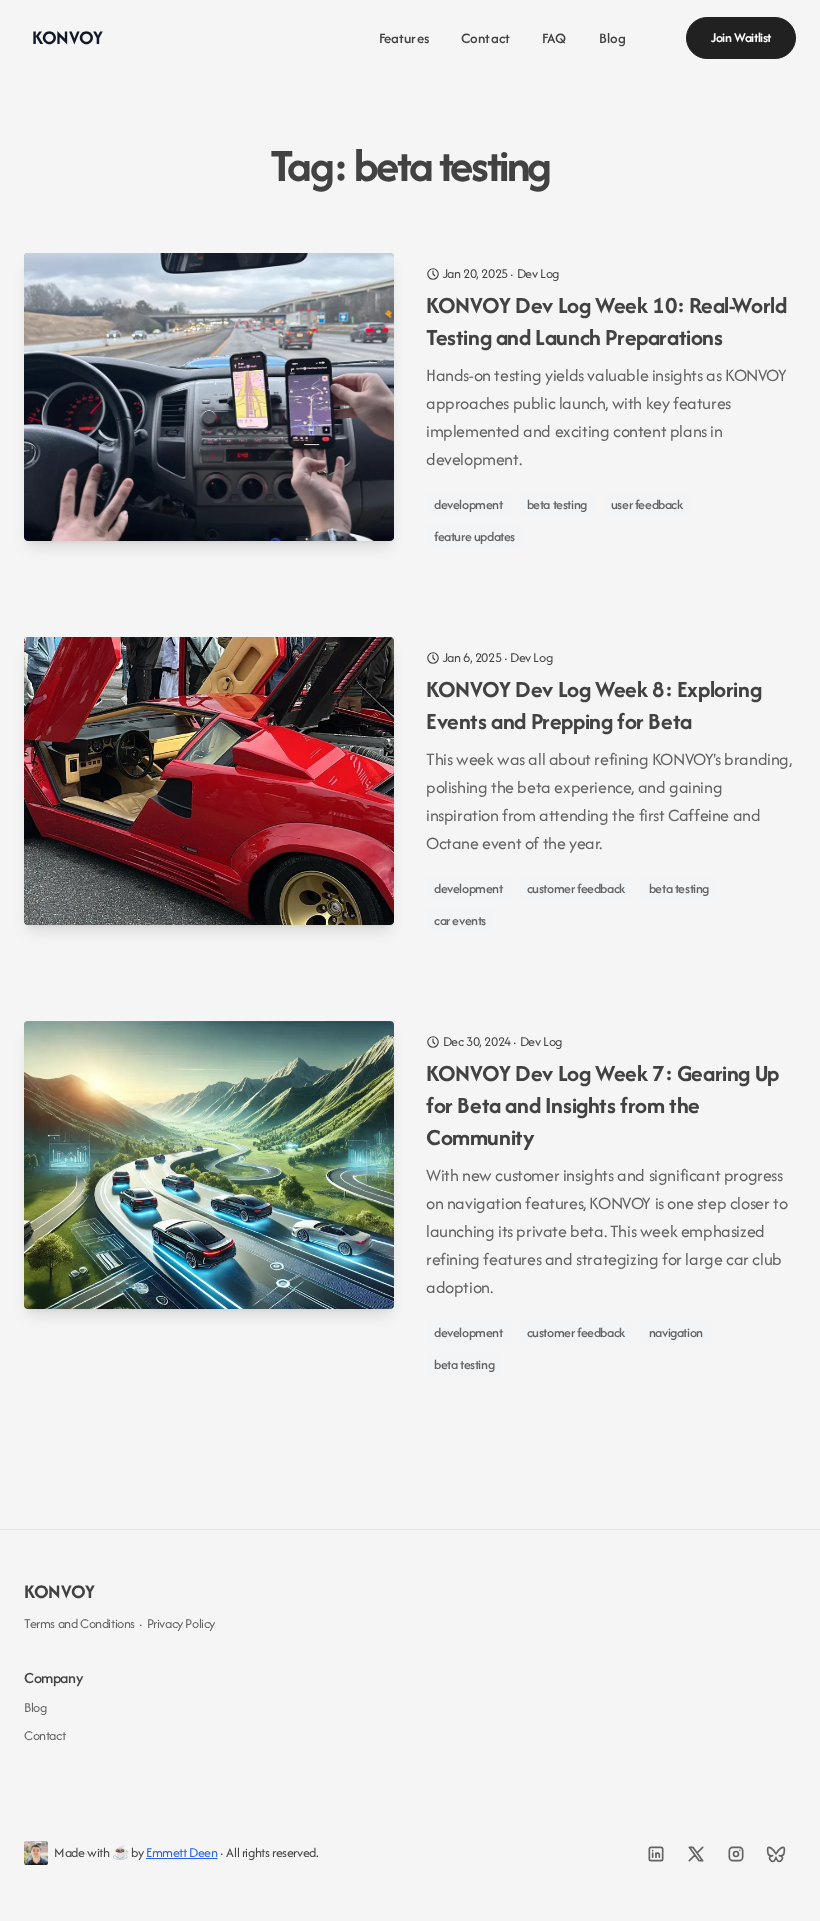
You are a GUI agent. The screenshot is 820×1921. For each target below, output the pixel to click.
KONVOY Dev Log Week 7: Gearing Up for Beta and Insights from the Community (602, 1105)
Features (404, 38)
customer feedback (576, 888)
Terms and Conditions (79, 1623)
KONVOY (59, 1591)
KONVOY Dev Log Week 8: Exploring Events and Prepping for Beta (593, 705)
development (468, 504)
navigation (676, 1332)
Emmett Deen (182, 1852)
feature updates (474, 536)
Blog (613, 38)
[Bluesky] (776, 1854)
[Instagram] (736, 1854)
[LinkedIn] (656, 1854)
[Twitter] (696, 1854)
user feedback (647, 504)
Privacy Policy (181, 1623)
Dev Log (538, 273)
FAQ (554, 38)
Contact (485, 38)
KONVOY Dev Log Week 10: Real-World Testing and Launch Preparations (606, 321)
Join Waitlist (741, 37)
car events (460, 920)
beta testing (557, 504)
